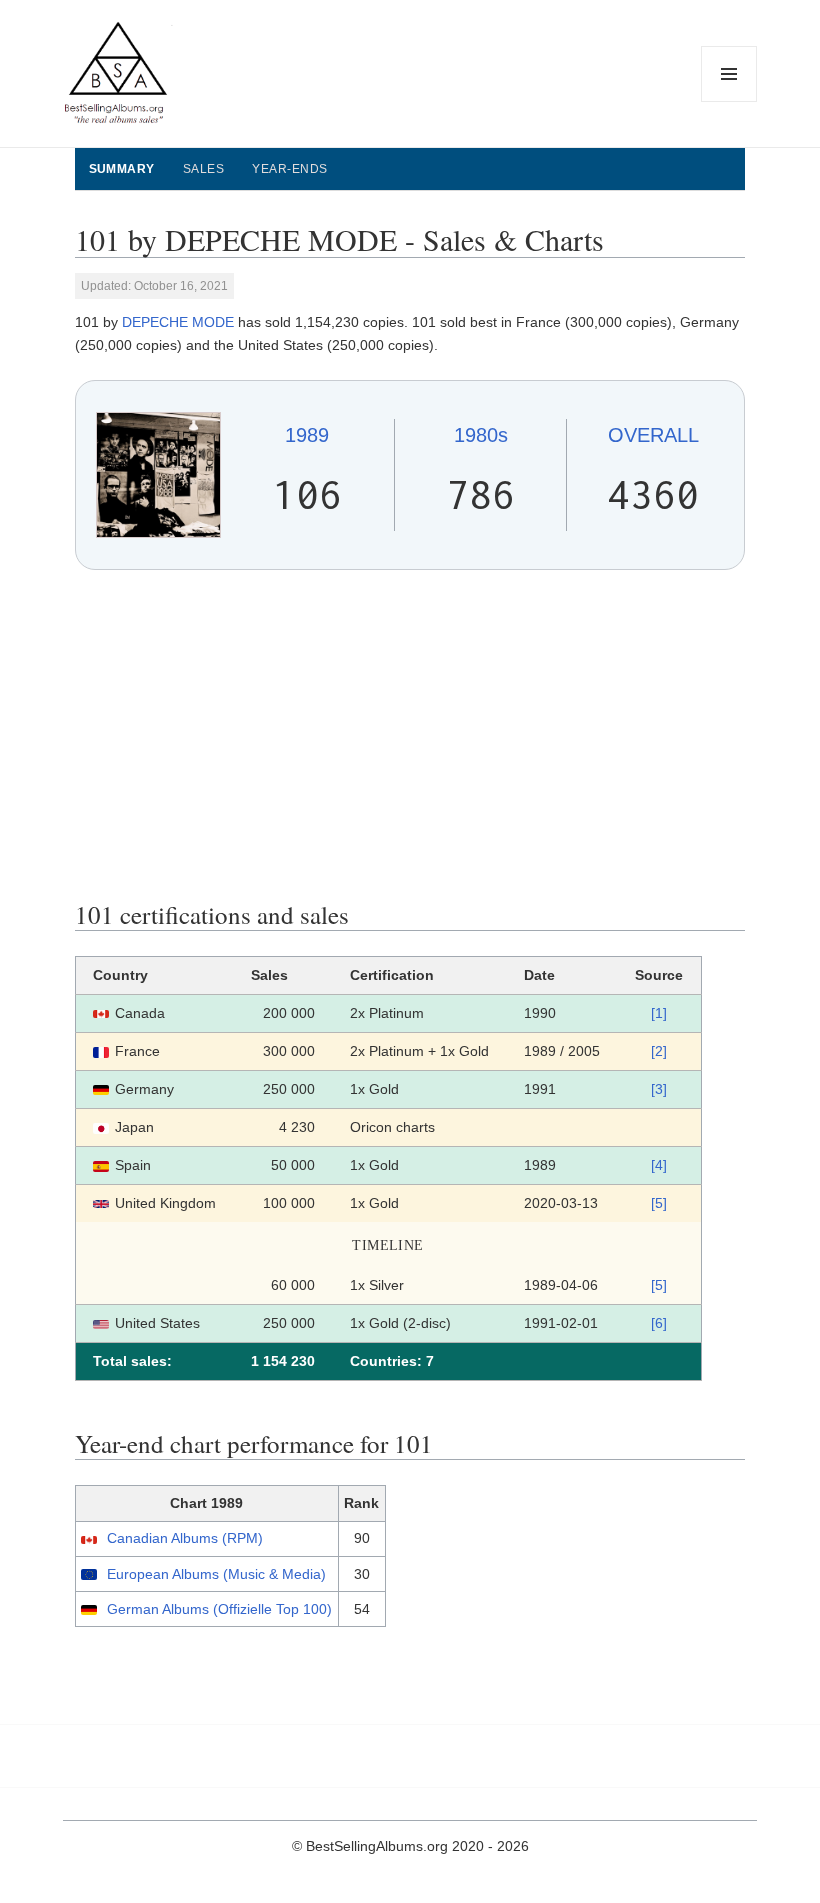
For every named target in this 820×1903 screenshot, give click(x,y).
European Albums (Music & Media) (216, 1574)
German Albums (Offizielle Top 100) (219, 1609)
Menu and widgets (729, 101)
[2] (659, 1051)
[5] (659, 1203)
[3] (659, 1089)
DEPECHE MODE (178, 322)
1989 (307, 435)
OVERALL (653, 435)
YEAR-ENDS (289, 169)
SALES (203, 169)
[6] (659, 1323)
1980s (481, 435)
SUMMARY (122, 169)
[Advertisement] (410, 735)
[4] (659, 1165)
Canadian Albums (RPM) (185, 1538)
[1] (659, 1013)
